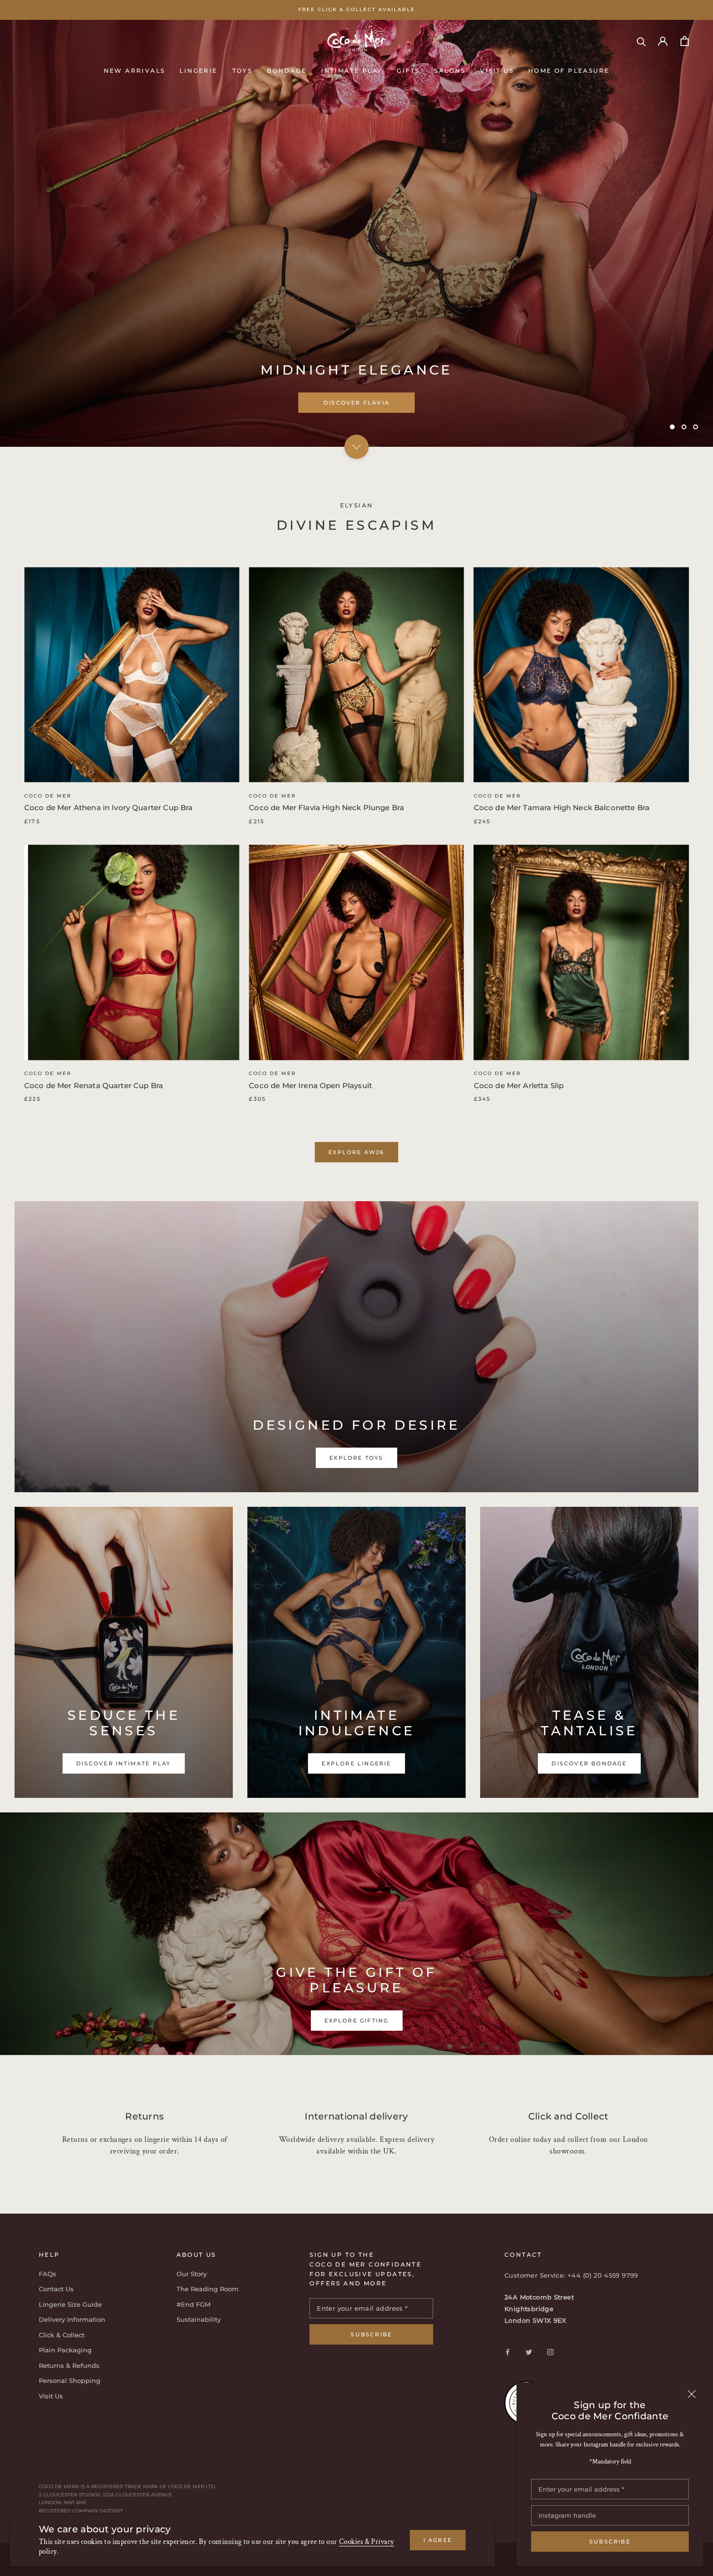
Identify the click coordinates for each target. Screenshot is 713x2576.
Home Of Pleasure (569, 70)
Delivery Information (72, 2319)
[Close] (692, 2394)
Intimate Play (352, 70)
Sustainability (199, 2319)
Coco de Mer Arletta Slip (519, 1085)
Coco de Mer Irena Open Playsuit (310, 1085)
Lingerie (198, 70)
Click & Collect (62, 2335)
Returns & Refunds (69, 2365)
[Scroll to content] (356, 446)
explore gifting (357, 2021)
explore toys (356, 403)
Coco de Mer (48, 796)
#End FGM (194, 2304)
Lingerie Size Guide (70, 2304)
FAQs (48, 2274)
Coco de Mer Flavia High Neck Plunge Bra (326, 807)
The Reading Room (208, 2289)
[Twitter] (529, 2352)
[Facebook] (508, 2352)
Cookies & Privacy (367, 2542)
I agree (438, 2540)
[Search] (641, 41)
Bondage (287, 70)
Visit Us (497, 70)
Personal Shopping (70, 2380)
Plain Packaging (65, 2350)
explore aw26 (356, 1152)
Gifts (408, 70)
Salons (450, 70)
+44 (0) (581, 2275)
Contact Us (56, 2289)
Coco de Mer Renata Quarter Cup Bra (94, 1085)
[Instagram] (550, 2352)
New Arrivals (135, 70)
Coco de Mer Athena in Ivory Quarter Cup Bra (108, 807)
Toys (243, 70)
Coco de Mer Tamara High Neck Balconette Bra (562, 807)
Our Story (192, 2274)
